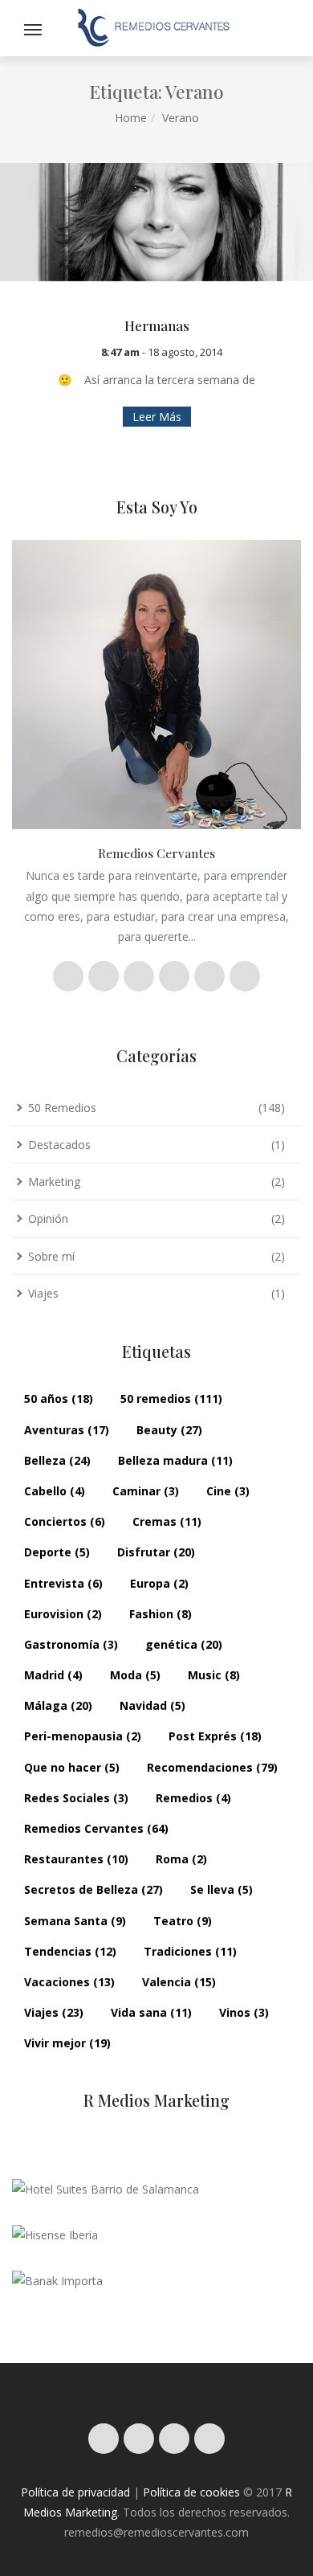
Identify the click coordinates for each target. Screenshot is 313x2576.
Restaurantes (76, 1859)
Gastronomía (71, 1644)
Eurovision (63, 1614)
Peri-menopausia (83, 1736)
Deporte (57, 1552)
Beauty (169, 1430)
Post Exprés (215, 1736)
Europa (159, 1583)
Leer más (157, 417)
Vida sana (151, 2012)
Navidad (152, 1705)
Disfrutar (156, 1552)
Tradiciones (190, 1951)
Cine (228, 1491)
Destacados (59, 1145)
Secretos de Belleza (93, 1889)
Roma (181, 1859)
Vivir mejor (67, 2043)
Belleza (57, 1460)
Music (214, 1675)
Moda (135, 1675)
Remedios (193, 1798)
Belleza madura (175, 1460)
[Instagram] (104, 2439)
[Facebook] (139, 2439)
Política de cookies (191, 2492)
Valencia (179, 1982)
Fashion (161, 1614)
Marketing (54, 1182)
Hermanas (157, 325)
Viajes (43, 1293)
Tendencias (70, 1951)
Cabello (55, 1491)
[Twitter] (174, 2439)
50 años (59, 1398)
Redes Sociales (76, 1798)
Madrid (53, 1675)
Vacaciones (69, 1982)
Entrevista (63, 1583)
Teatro (183, 1921)
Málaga (58, 1705)
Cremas (167, 1521)
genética (184, 1644)
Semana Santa (75, 1921)
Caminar (146, 1491)
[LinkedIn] (209, 2439)
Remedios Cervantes (96, 1828)
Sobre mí (51, 1256)
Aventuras (67, 1430)
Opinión (48, 1218)
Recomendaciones (212, 1767)
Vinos (244, 2012)
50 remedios (171, 1398)
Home (131, 118)
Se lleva (222, 1889)
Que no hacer (72, 1767)
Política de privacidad (75, 2492)
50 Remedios (62, 1108)
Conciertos (65, 1521)
